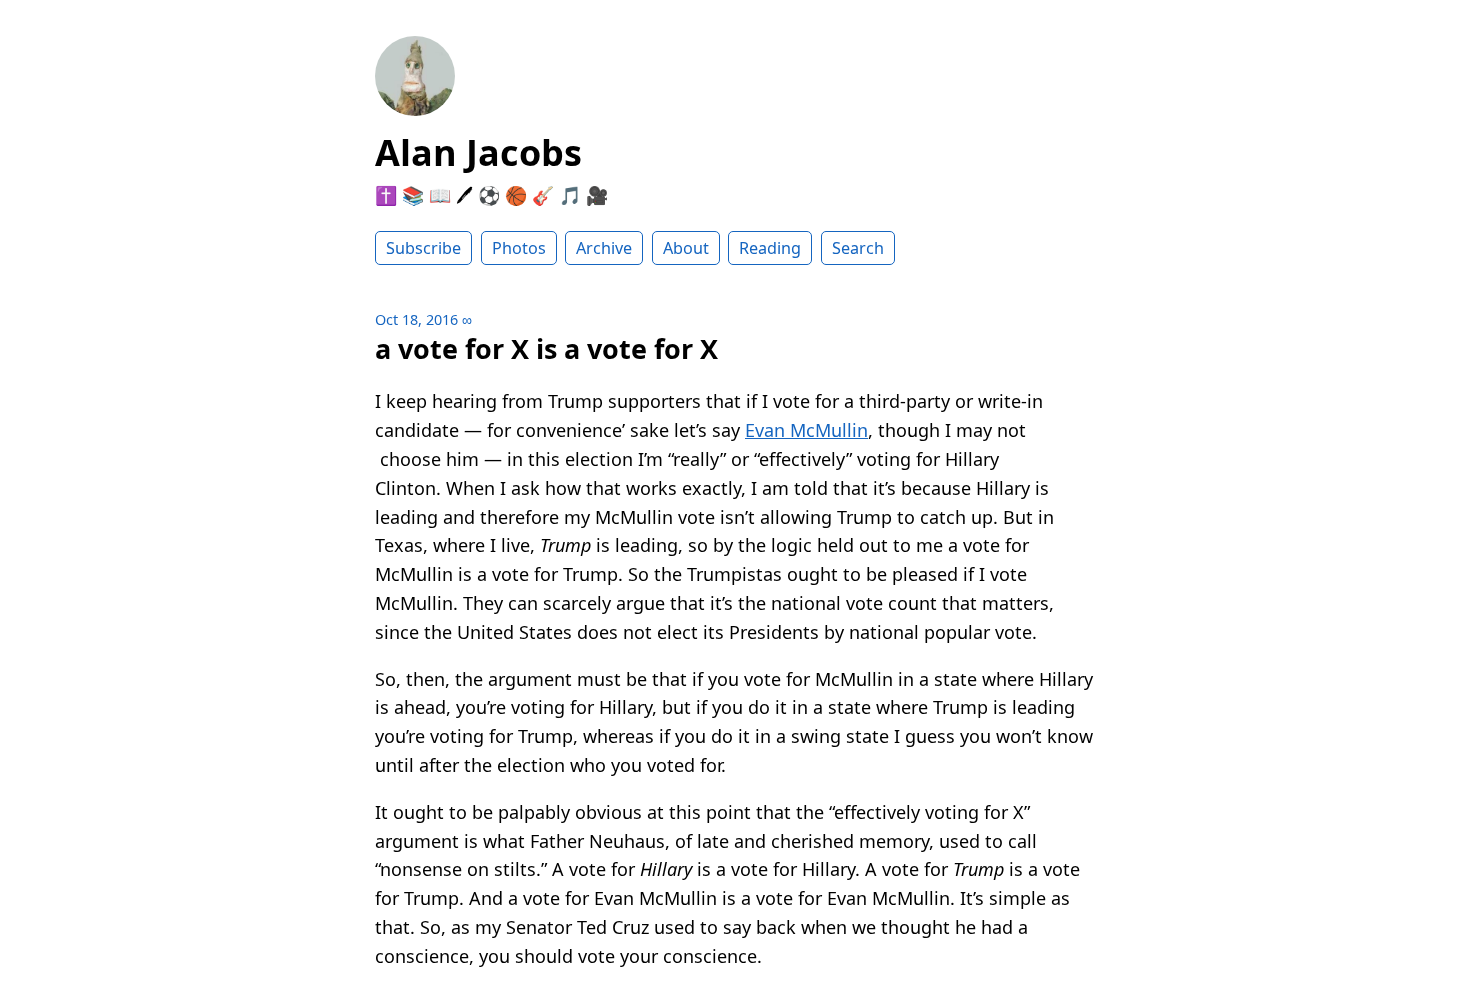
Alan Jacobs (478, 152)
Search (858, 248)
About (686, 248)
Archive (604, 248)
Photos (519, 248)
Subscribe (423, 248)
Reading (770, 248)
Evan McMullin (806, 430)
